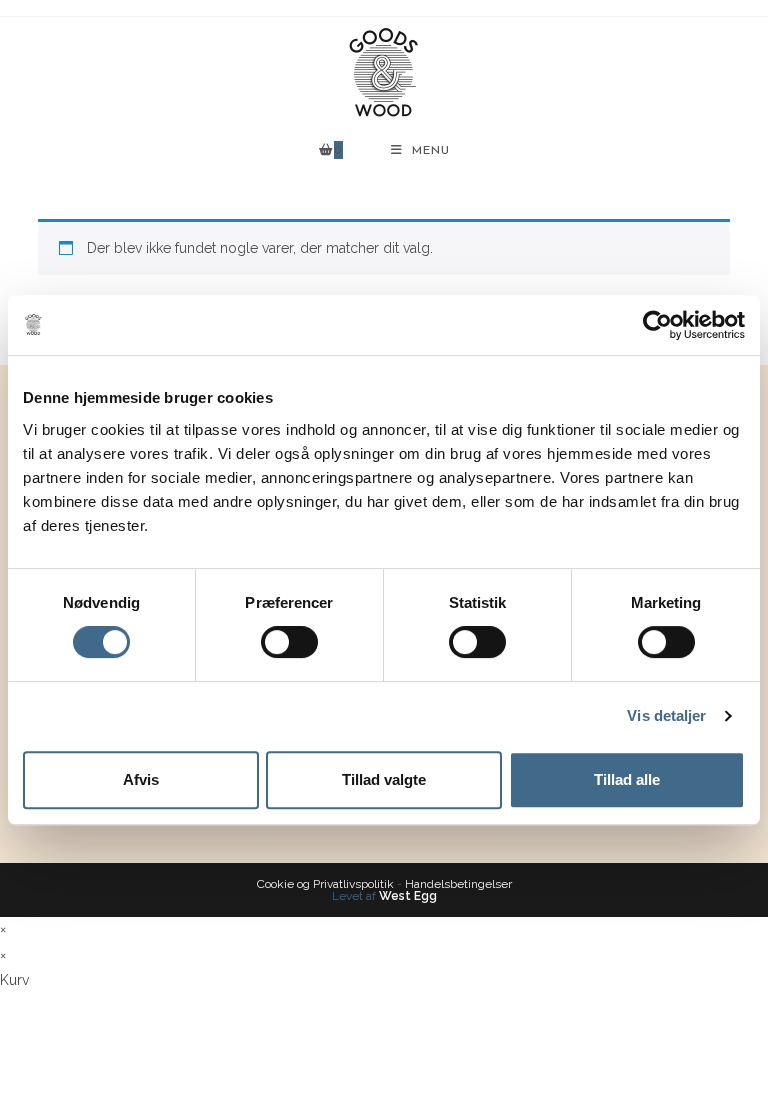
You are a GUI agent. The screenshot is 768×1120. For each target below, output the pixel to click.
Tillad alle (627, 779)
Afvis (141, 779)
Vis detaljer (666, 715)
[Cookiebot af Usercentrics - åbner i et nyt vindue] (657, 325)
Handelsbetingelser (458, 884)
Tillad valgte (384, 779)
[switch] (289, 642)
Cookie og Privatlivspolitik (325, 884)
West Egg (408, 896)
